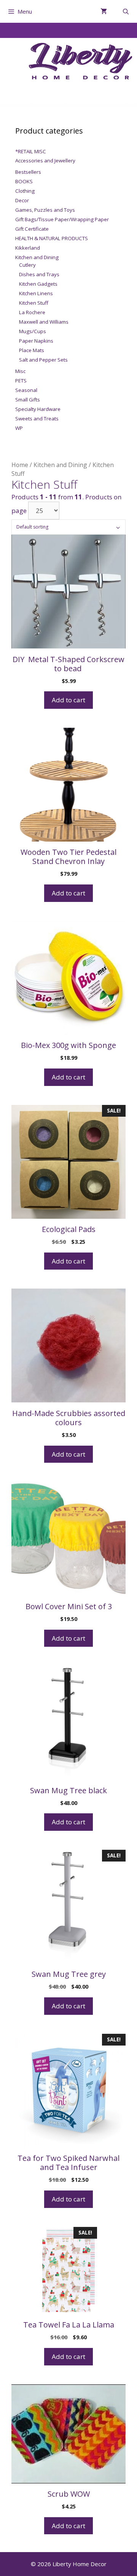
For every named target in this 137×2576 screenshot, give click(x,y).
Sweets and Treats (37, 419)
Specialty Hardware (38, 409)
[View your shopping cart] (104, 11)
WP (19, 428)
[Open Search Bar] (126, 11)
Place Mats (32, 350)
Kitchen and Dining (60, 465)
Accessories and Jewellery (45, 161)
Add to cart (68, 700)
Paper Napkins (36, 341)
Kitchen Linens (36, 293)
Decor (22, 200)
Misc (20, 371)
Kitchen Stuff (34, 303)
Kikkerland (28, 248)
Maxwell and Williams (44, 322)
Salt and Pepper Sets (43, 360)
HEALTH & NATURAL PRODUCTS (52, 238)
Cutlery (27, 265)
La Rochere (32, 312)
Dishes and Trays (39, 274)
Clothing (25, 191)
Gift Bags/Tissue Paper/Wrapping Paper (62, 219)
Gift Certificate (32, 229)
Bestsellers (28, 172)
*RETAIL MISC (31, 151)
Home (20, 465)
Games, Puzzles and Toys (45, 210)
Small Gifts (28, 400)
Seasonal (26, 390)
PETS (21, 381)
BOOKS (24, 181)
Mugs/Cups (33, 331)
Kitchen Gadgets (38, 284)
